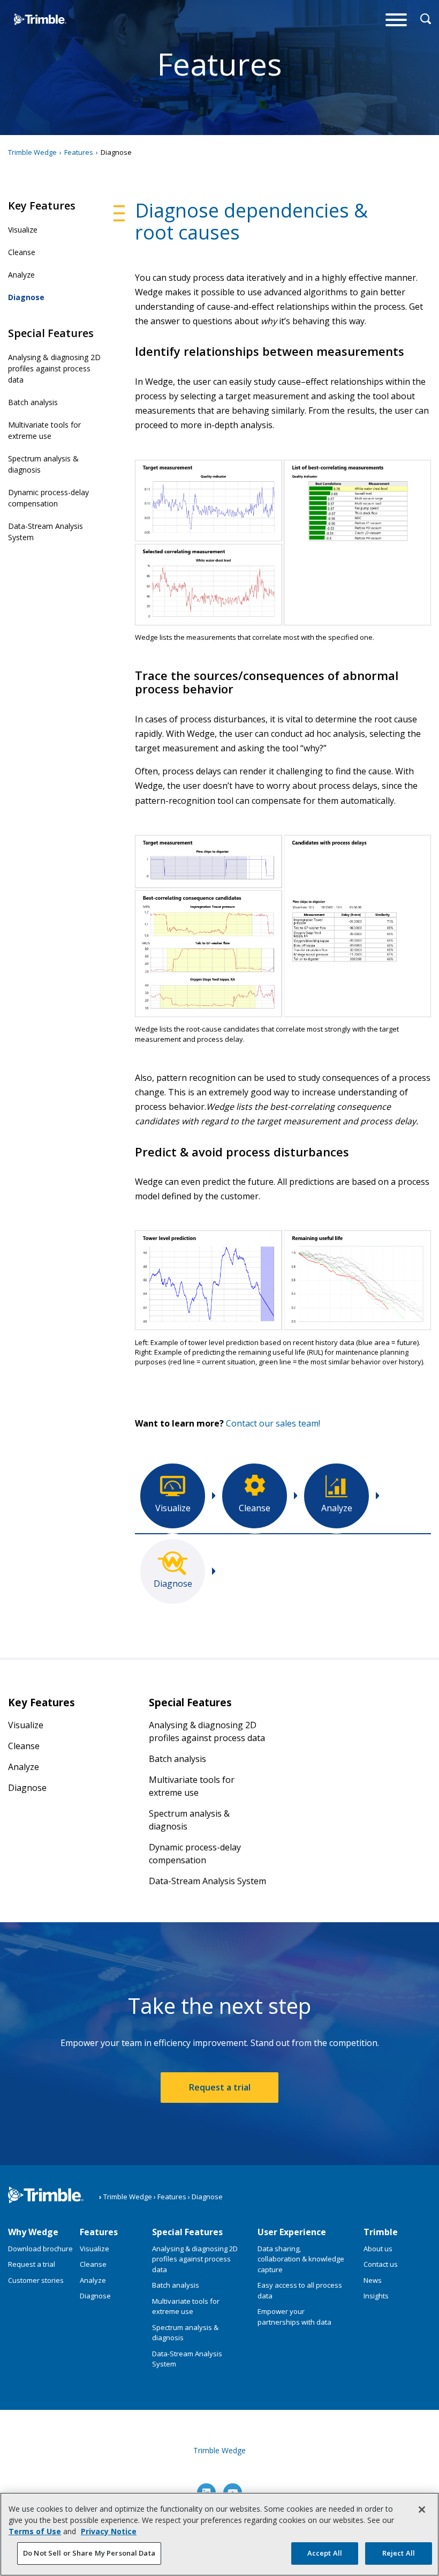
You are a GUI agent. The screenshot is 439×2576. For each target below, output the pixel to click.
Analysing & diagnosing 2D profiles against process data (54, 368)
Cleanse (22, 252)
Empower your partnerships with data (294, 2317)
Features (99, 2232)
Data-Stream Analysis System (46, 532)
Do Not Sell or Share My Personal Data (89, 2553)
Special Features (187, 2232)
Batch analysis (33, 402)
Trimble (381, 2232)
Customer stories (36, 2280)
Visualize (23, 230)
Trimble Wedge (29, 40)
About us (378, 2249)
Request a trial (220, 2087)
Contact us (381, 2264)
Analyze (21, 275)
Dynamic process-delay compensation (48, 498)
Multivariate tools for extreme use (44, 430)
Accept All (325, 2553)
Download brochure (40, 2249)
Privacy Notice (109, 2531)
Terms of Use (35, 2531)
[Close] (422, 2510)
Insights (376, 2296)
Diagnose (26, 297)
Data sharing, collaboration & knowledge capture (301, 2259)
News (373, 2280)
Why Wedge (33, 2232)
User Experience (292, 2232)
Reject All (399, 2553)
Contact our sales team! (273, 1423)
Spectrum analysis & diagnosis (43, 464)
